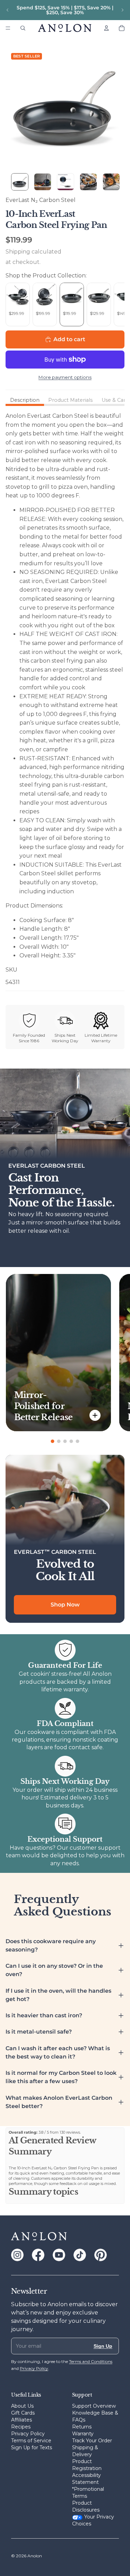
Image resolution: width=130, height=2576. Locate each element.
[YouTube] (59, 2255)
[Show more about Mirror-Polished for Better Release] (95, 1415)
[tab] (25, 400)
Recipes (21, 2427)
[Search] (23, 28)
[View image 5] (111, 182)
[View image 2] (43, 182)
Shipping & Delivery (85, 2451)
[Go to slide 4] (71, 1441)
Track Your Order (92, 2441)
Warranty (83, 2434)
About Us (22, 2406)
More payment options (65, 377)
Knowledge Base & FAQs (95, 2416)
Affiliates (21, 2420)
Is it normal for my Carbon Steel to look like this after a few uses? (61, 2077)
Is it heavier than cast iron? (44, 2015)
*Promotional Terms (88, 2493)
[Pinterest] (101, 2255)
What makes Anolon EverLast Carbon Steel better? (59, 2102)
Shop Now (65, 1605)
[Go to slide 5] (78, 1441)
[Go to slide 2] (59, 1441)
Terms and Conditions (91, 2361)
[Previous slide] (8, 10)
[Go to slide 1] (53, 1441)
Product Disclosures (86, 2506)
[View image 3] (66, 182)
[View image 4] (88, 182)
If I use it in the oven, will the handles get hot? (58, 1995)
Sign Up (103, 2346)
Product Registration (87, 2465)
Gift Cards (23, 2413)
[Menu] (8, 28)
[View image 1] (20, 182)
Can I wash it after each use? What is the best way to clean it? (58, 2052)
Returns (82, 2427)
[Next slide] (122, 10)
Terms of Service (31, 2441)
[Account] (106, 28)
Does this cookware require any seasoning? (51, 1945)
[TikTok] (80, 2255)
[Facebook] (38, 2255)
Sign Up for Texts (32, 2447)
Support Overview (94, 2406)
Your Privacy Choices (93, 2520)
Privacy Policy (28, 2434)
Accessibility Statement (86, 2479)
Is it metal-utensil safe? (39, 2032)
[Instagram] (17, 2255)
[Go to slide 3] (65, 1441)
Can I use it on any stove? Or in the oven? (54, 1970)
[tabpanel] (65, 699)
